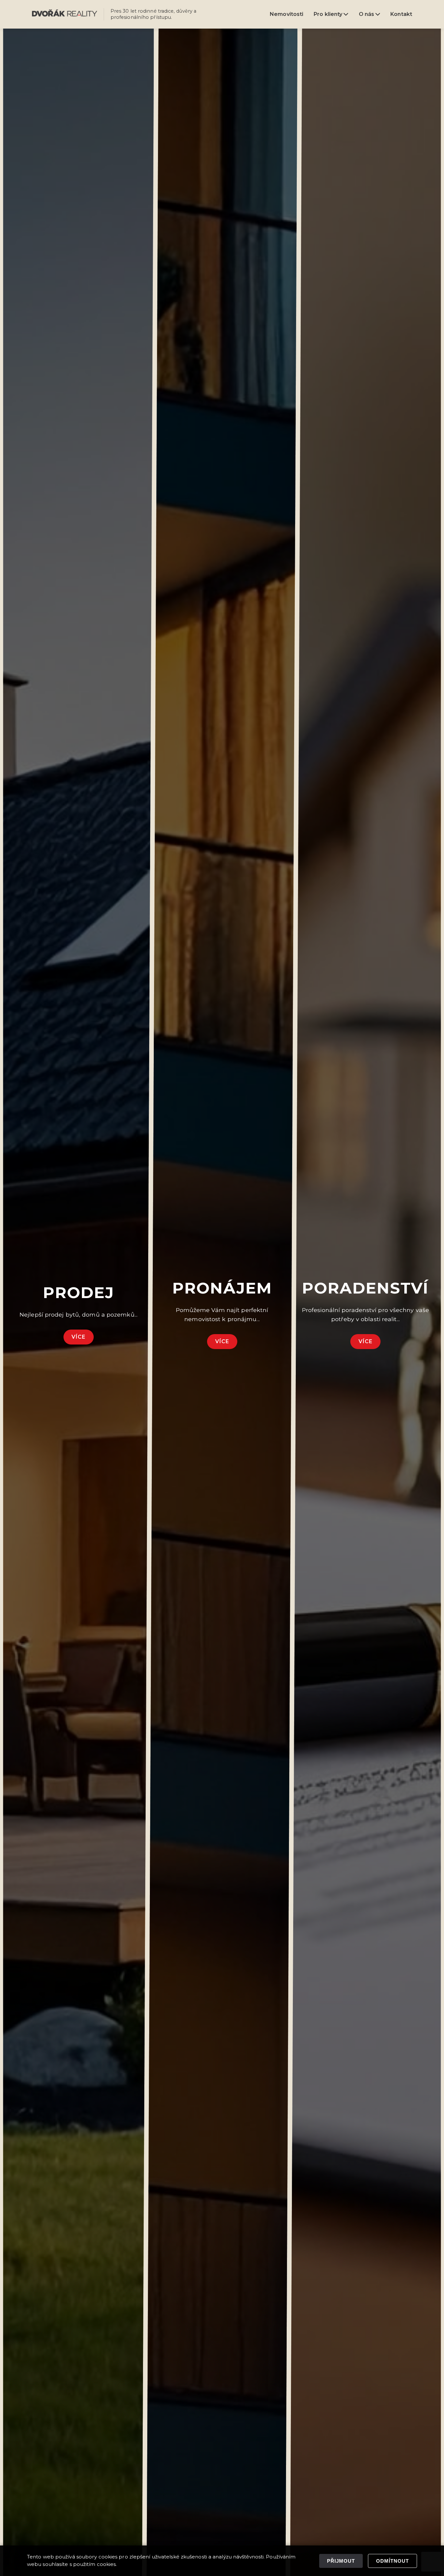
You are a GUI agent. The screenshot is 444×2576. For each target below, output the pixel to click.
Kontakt (401, 14)
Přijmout (341, 2561)
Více (78, 1337)
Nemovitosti (287, 14)
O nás (367, 14)
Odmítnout (392, 2561)
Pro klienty (329, 14)
